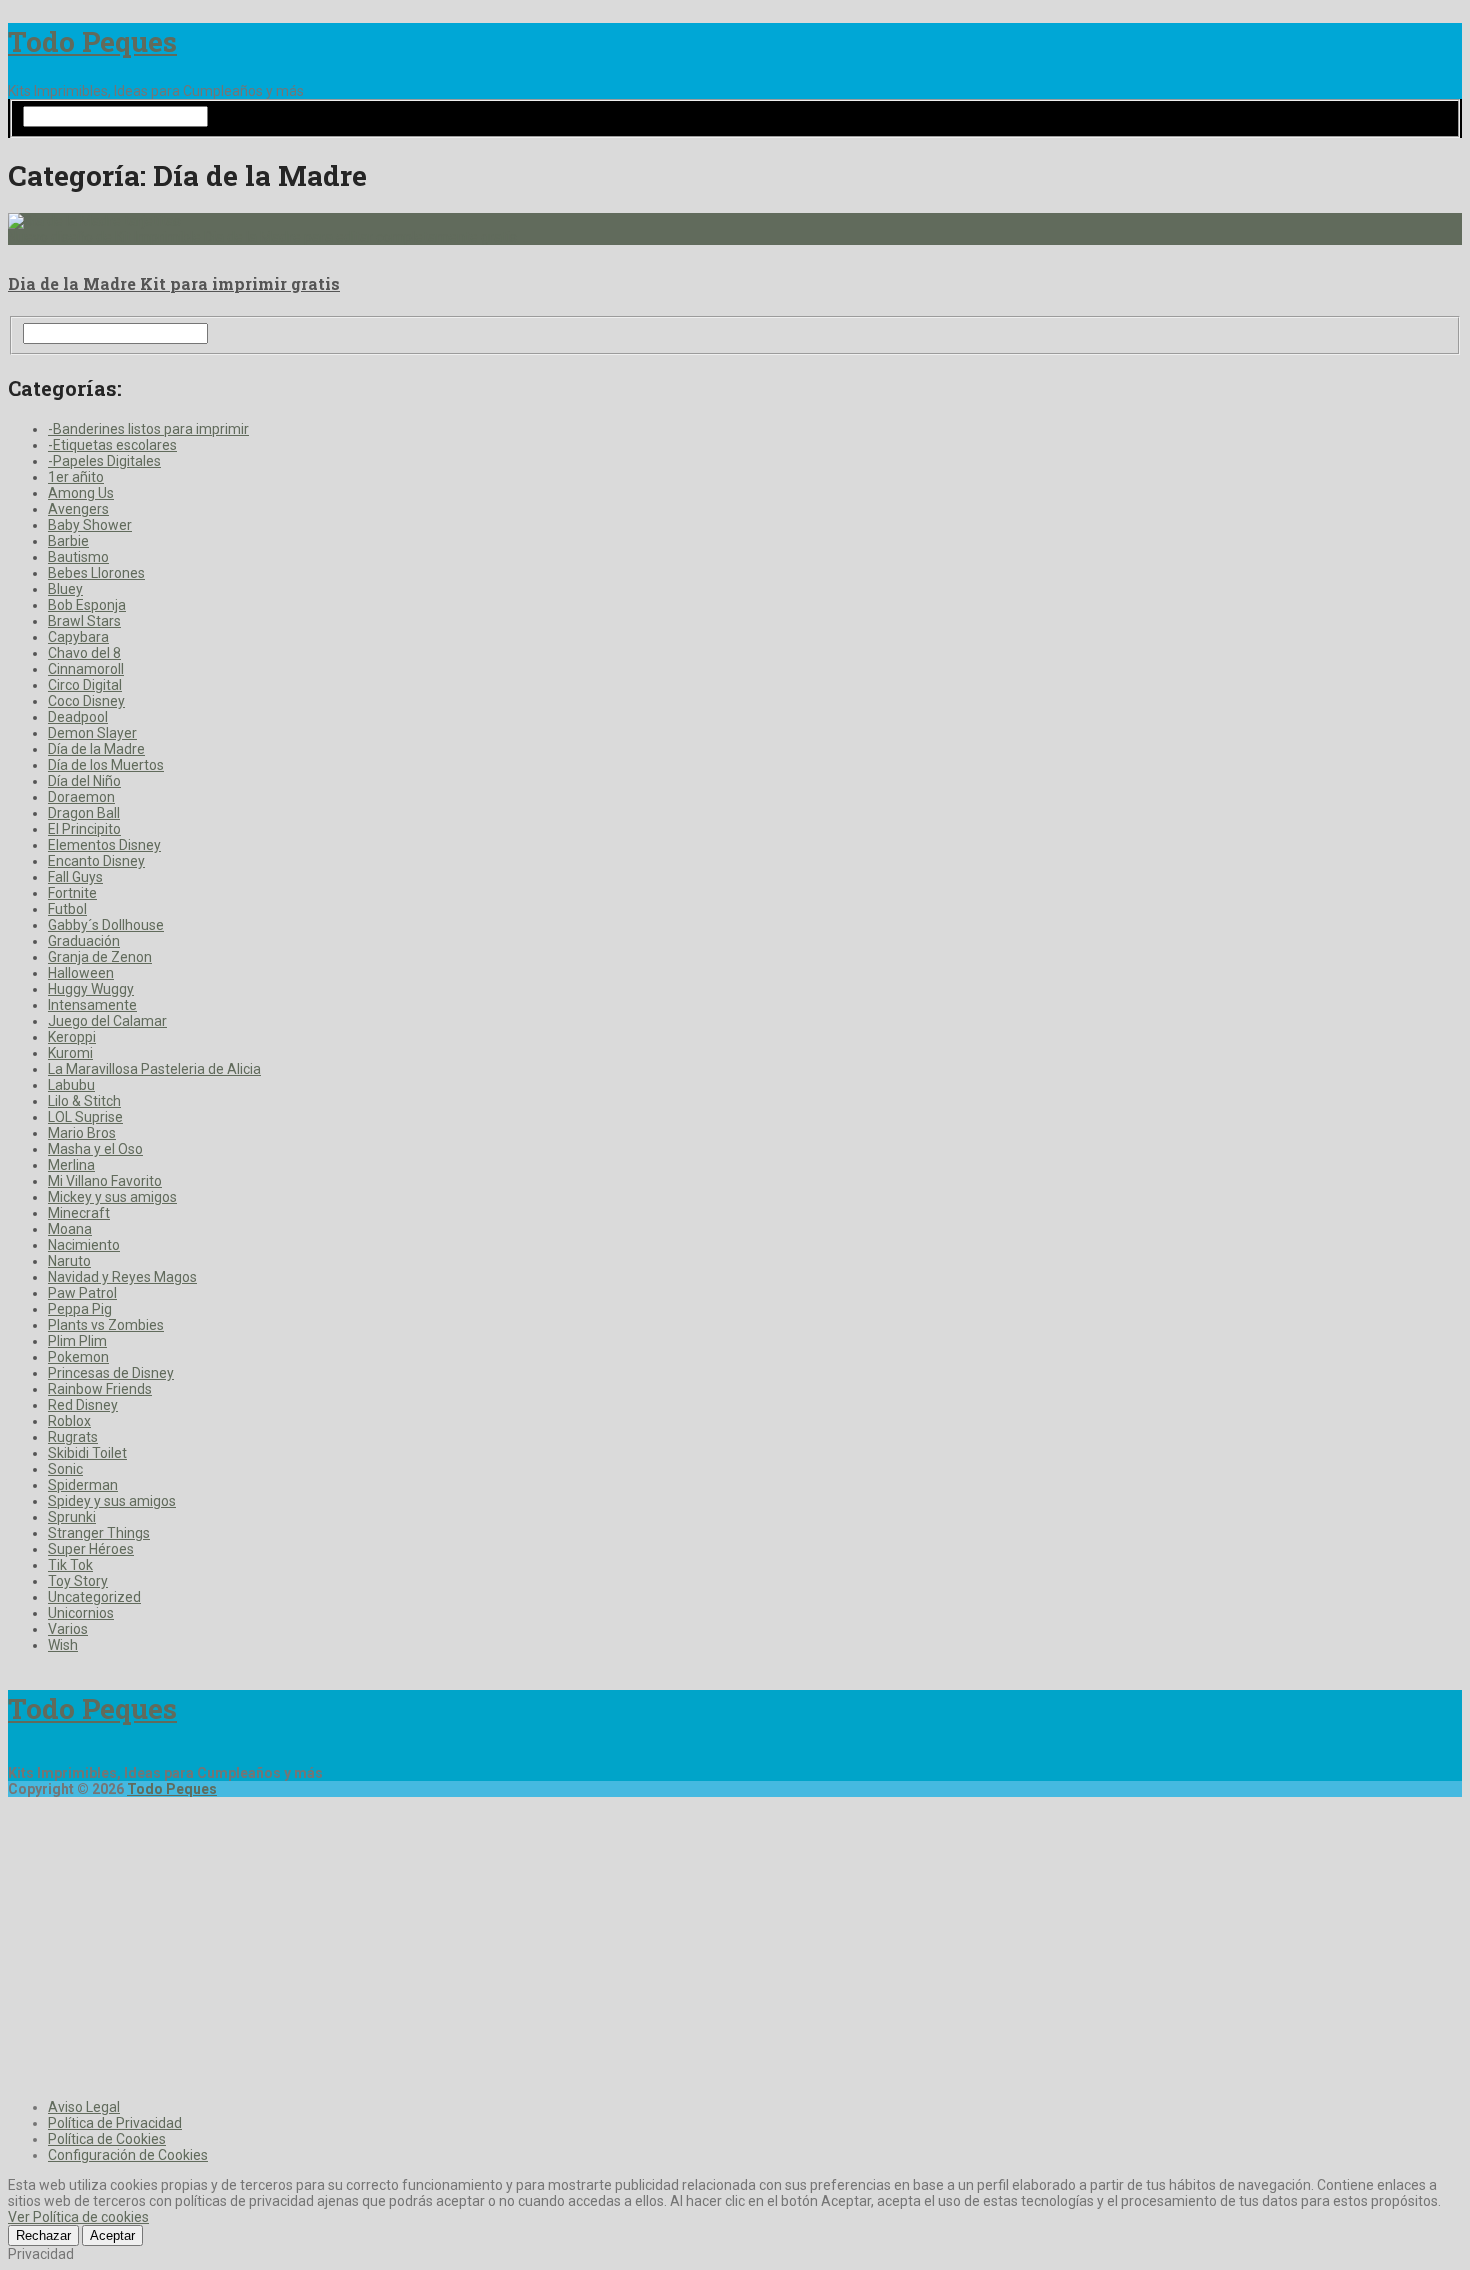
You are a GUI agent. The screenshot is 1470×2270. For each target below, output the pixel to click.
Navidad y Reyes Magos (122, 1277)
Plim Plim (77, 1341)
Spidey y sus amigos (112, 1501)
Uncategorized (94, 1597)
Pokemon (78, 1357)
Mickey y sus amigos (112, 1197)
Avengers (78, 509)
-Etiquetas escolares (112, 445)
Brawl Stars (84, 621)
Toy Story (78, 1581)
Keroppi (72, 1037)
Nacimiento (84, 1245)
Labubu (71, 1085)
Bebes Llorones (96, 573)
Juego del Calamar (107, 1021)
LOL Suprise (85, 1117)
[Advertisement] (735, 1945)
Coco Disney (86, 701)
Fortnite (72, 893)
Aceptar (112, 2235)
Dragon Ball (84, 813)
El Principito (84, 829)
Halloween (81, 973)
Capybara (78, 637)
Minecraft (79, 1213)
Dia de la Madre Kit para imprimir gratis (174, 283)
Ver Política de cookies (78, 2217)
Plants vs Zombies (106, 1325)
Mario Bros (82, 1133)
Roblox (69, 1421)
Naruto (69, 1261)
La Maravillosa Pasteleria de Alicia (154, 1069)
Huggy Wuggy (91, 989)
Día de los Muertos (106, 765)
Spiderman (83, 1485)
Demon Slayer (92, 733)
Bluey (65, 589)
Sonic (65, 1469)
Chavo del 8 (84, 653)
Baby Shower (90, 525)
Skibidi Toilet (87, 1453)
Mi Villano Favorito (105, 1181)
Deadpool (78, 717)
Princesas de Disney (111, 1373)
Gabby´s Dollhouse (106, 925)
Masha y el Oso (95, 1149)
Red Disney (83, 1405)
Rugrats (73, 1437)
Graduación (84, 941)
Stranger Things (99, 1533)
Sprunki (72, 1517)
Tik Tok (70, 1565)
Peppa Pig (80, 1309)
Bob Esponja (87, 605)
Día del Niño (84, 781)
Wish (63, 1645)
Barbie (68, 541)
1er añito (76, 477)
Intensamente (92, 1005)
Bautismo (78, 557)
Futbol (67, 909)
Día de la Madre (96, 749)
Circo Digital (85, 685)
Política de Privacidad (115, 2123)
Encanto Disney (96, 861)
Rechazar (43, 2235)
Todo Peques (92, 41)
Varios (68, 1629)
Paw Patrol (82, 1293)
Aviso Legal (84, 2107)
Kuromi (70, 1053)
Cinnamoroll (86, 669)
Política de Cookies (107, 2139)
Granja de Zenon (100, 957)
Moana (70, 1229)
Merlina (71, 1165)
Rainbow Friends (100, 1389)
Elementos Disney (104, 845)
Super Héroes (91, 1549)
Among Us (81, 493)
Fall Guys (75, 877)
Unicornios (81, 1613)
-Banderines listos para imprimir (148, 429)
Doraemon (81, 797)
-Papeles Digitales (104, 461)
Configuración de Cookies (128, 2155)
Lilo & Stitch (84, 1101)
